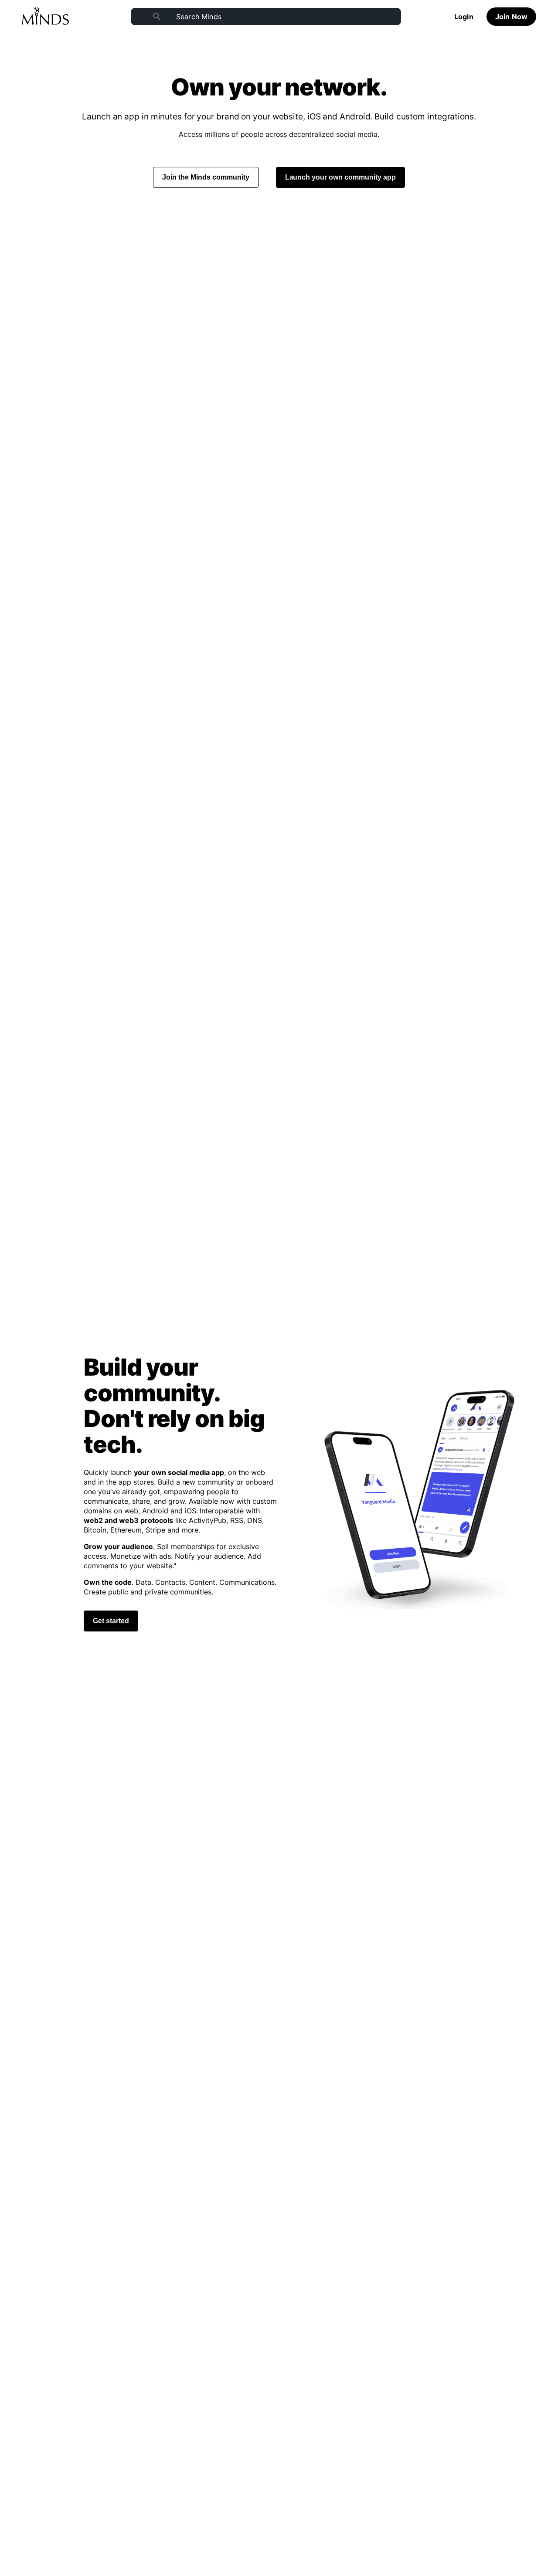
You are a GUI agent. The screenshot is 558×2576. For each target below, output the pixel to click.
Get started (111, 1621)
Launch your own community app (341, 177)
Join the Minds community (206, 177)
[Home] (45, 17)
